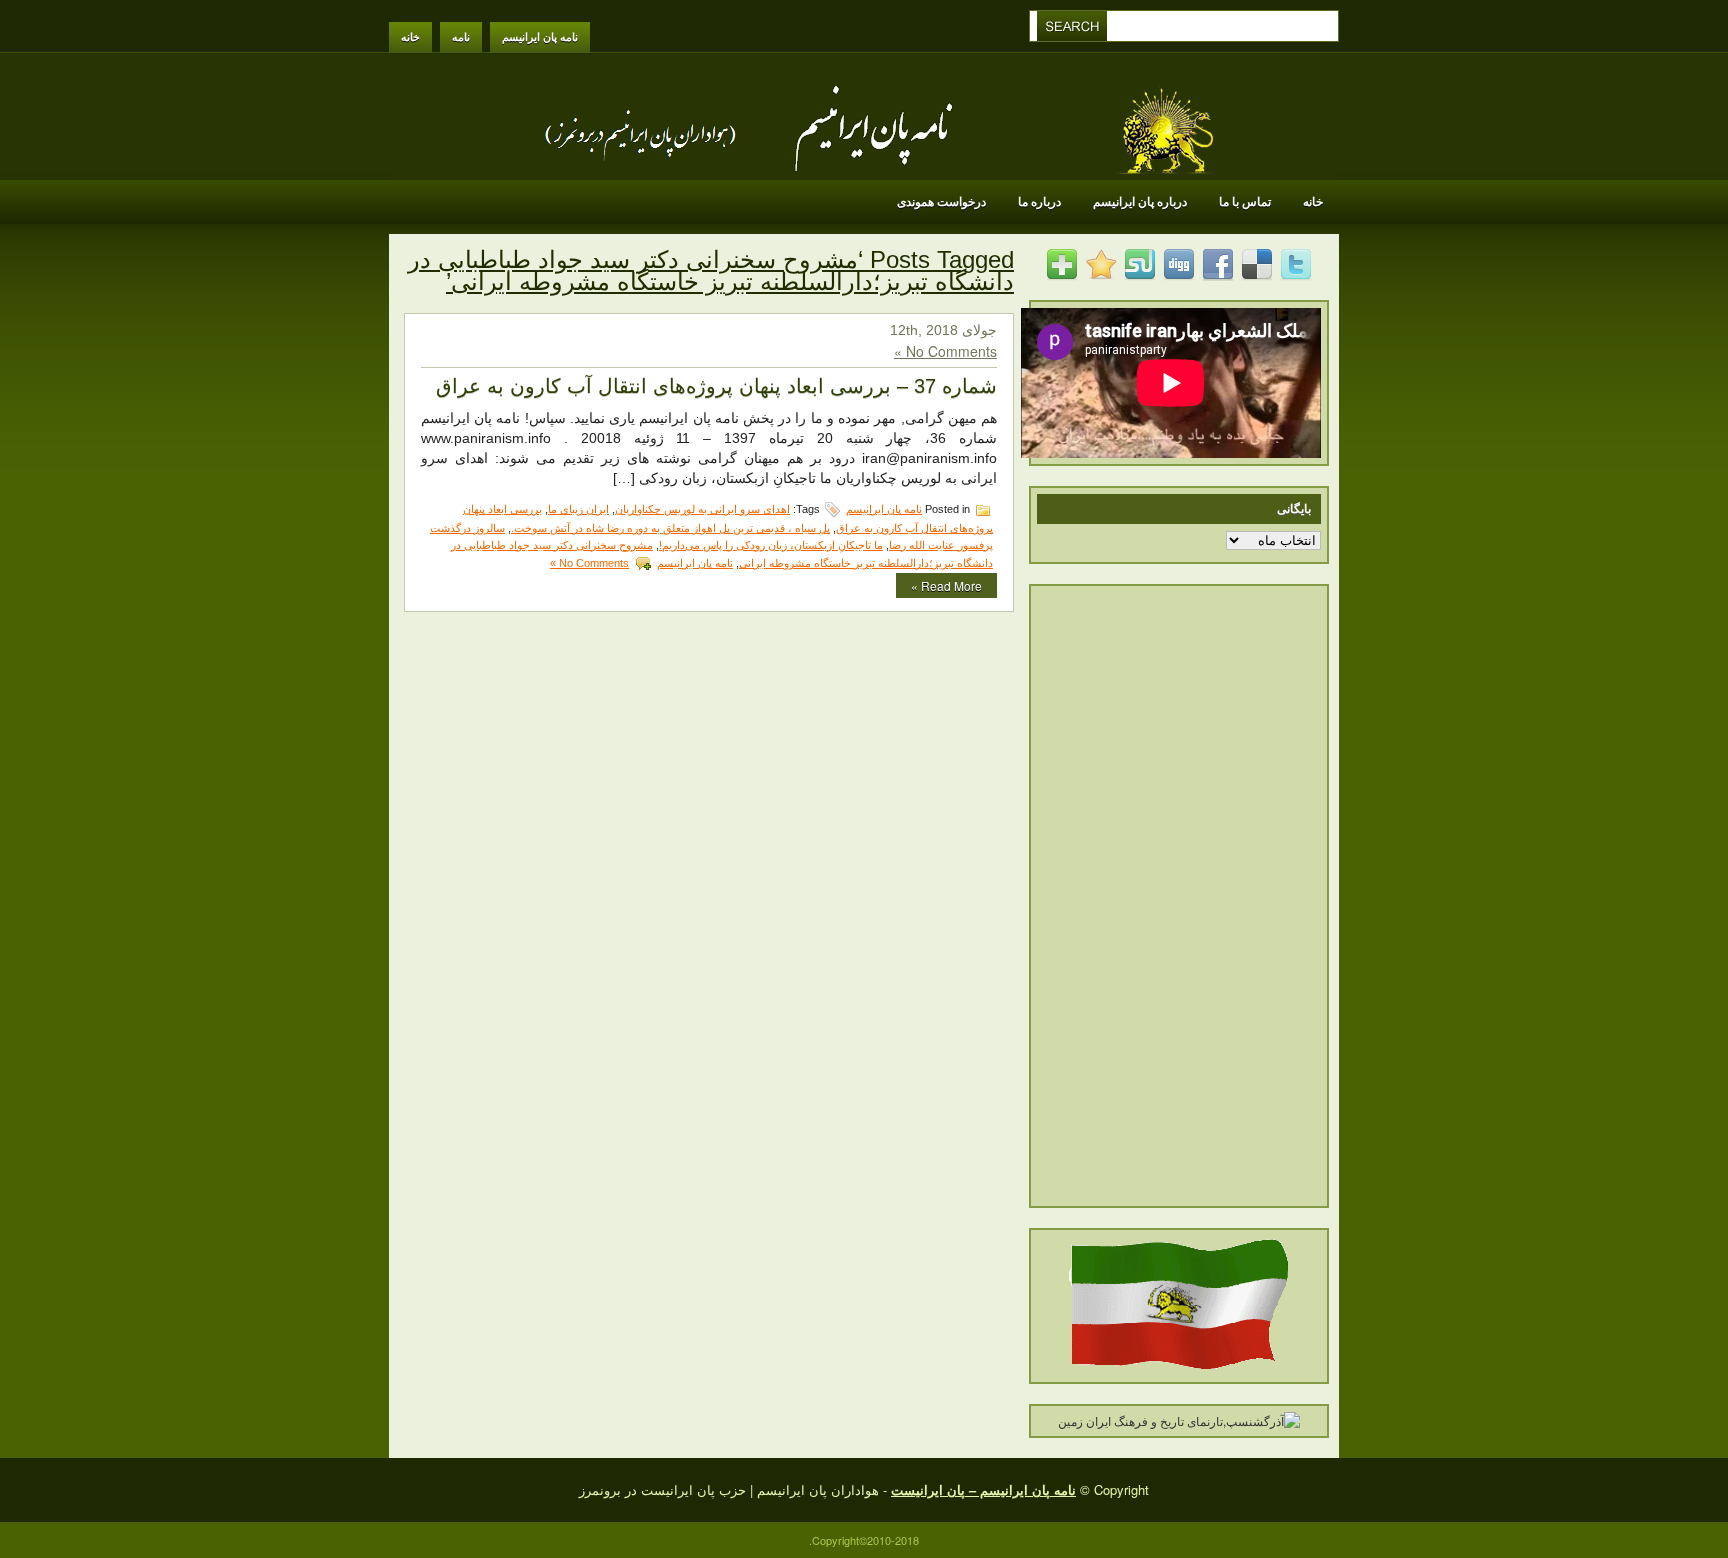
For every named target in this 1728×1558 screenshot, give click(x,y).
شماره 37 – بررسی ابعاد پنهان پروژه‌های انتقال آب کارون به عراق (716, 386)
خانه (410, 37)
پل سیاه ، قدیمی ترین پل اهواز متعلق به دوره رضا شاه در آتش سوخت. (670, 528)
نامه (461, 37)
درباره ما (1039, 202)
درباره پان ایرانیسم (1140, 202)
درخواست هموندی (941, 202)
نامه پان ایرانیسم (540, 37)
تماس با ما (1245, 202)
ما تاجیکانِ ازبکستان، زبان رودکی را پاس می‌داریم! (771, 545)
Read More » (946, 585)
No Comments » (945, 351)
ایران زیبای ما (578, 509)
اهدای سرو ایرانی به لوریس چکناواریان (702, 509)
